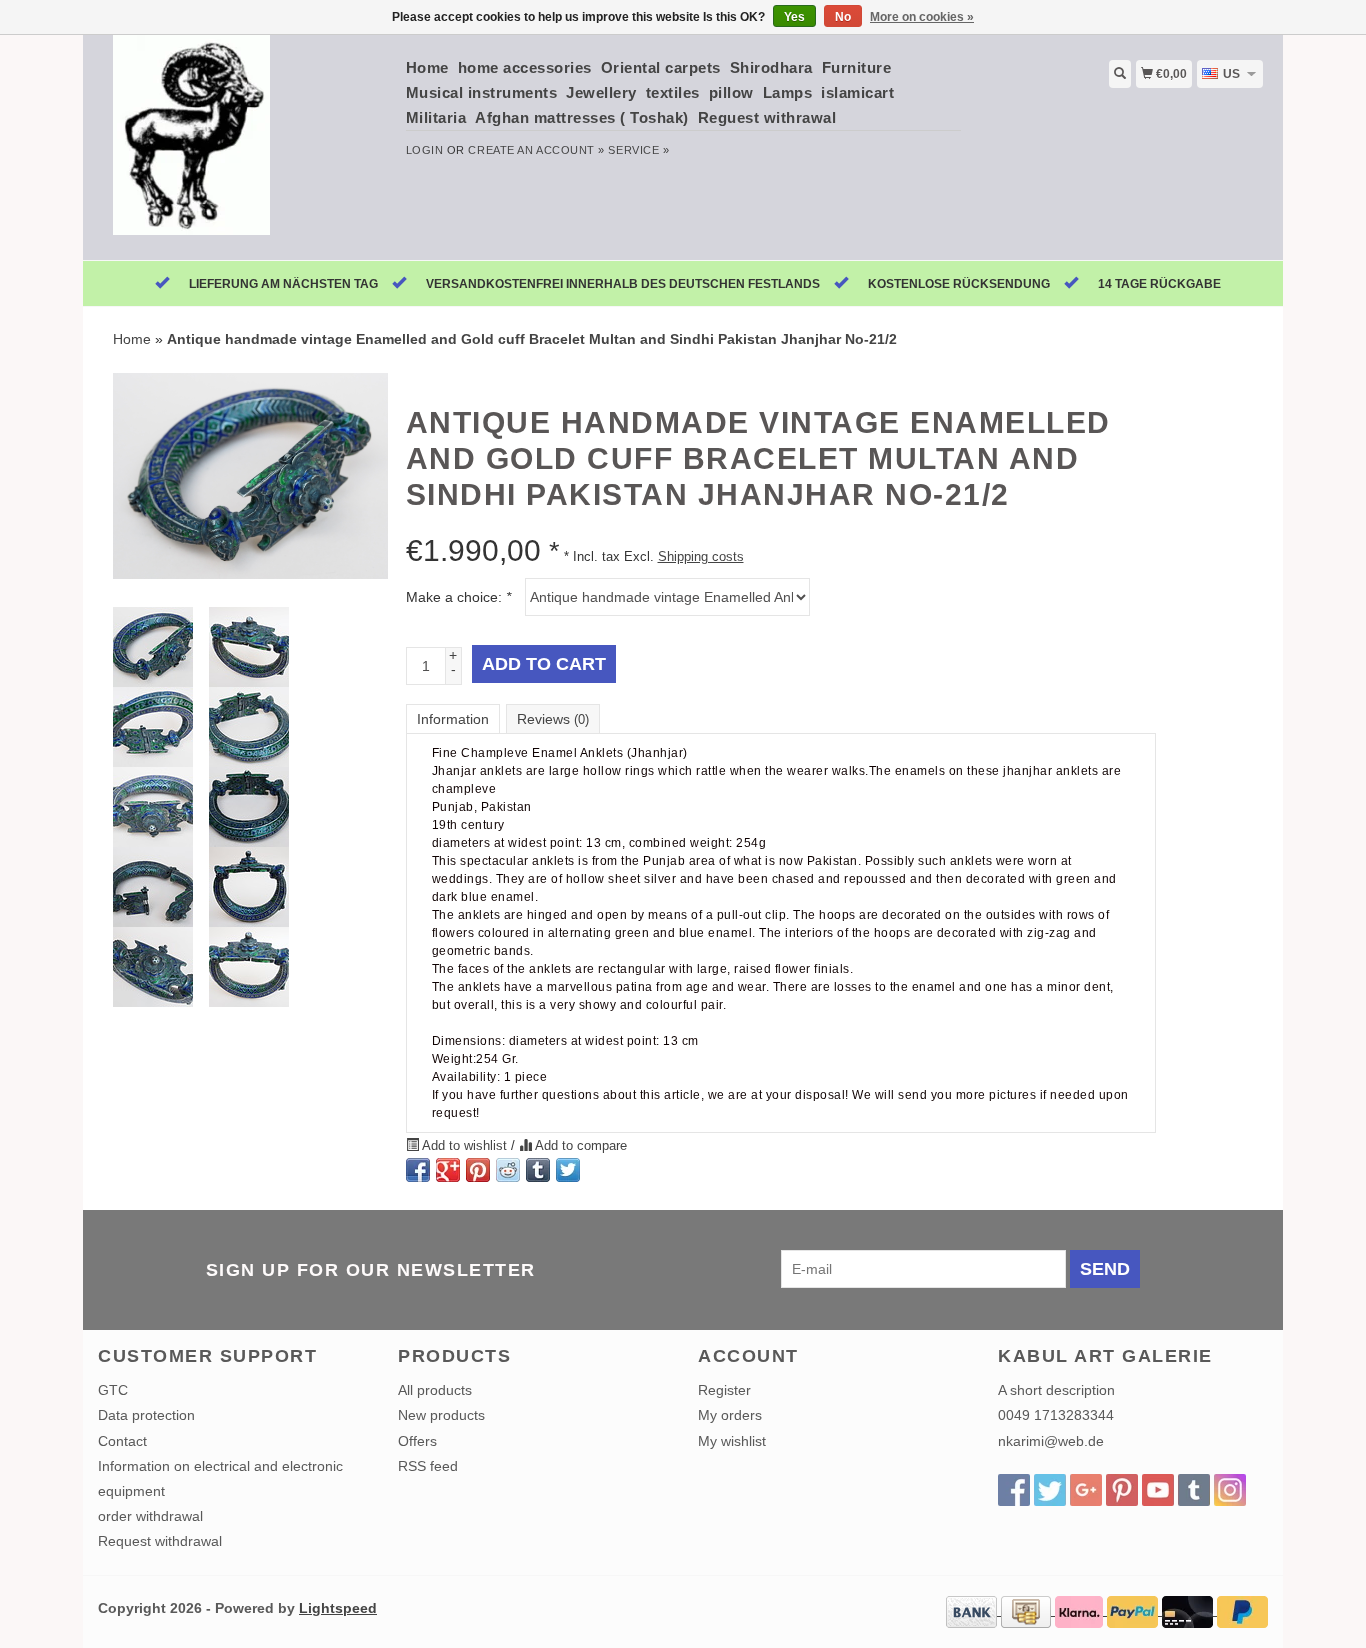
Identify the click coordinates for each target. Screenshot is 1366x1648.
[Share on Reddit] (508, 1170)
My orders (730, 1415)
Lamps (788, 92)
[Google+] (1086, 1490)
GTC (113, 1390)
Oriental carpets (661, 67)
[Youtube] (1158, 1490)
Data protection (146, 1415)
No (843, 17)
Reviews (553, 719)
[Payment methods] (973, 1610)
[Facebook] (1014, 1490)
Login (425, 150)
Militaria (436, 117)
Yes (794, 17)
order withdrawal (150, 1516)
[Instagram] (1230, 1490)
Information (453, 719)
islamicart (857, 92)
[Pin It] (478, 1170)
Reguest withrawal (767, 117)
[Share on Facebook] (418, 1170)
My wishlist (732, 1441)
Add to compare (579, 1146)
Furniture (857, 67)
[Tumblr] (1194, 1490)
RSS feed (428, 1466)
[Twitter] (1050, 1490)
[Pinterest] (1122, 1490)
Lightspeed (338, 1608)
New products (441, 1415)
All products (435, 1390)
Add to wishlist (465, 1146)
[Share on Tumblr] (538, 1170)
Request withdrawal (160, 1541)
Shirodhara (771, 67)
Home (427, 67)
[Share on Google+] (448, 1170)
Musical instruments (482, 92)
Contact (122, 1441)
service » (638, 150)
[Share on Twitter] (568, 1170)
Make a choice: (458, 597)
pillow (731, 92)
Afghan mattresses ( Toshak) (582, 117)
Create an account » (536, 150)
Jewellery (601, 92)
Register (724, 1390)
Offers (417, 1441)
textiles (673, 92)
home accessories (525, 67)
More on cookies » (922, 17)
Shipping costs (701, 557)
